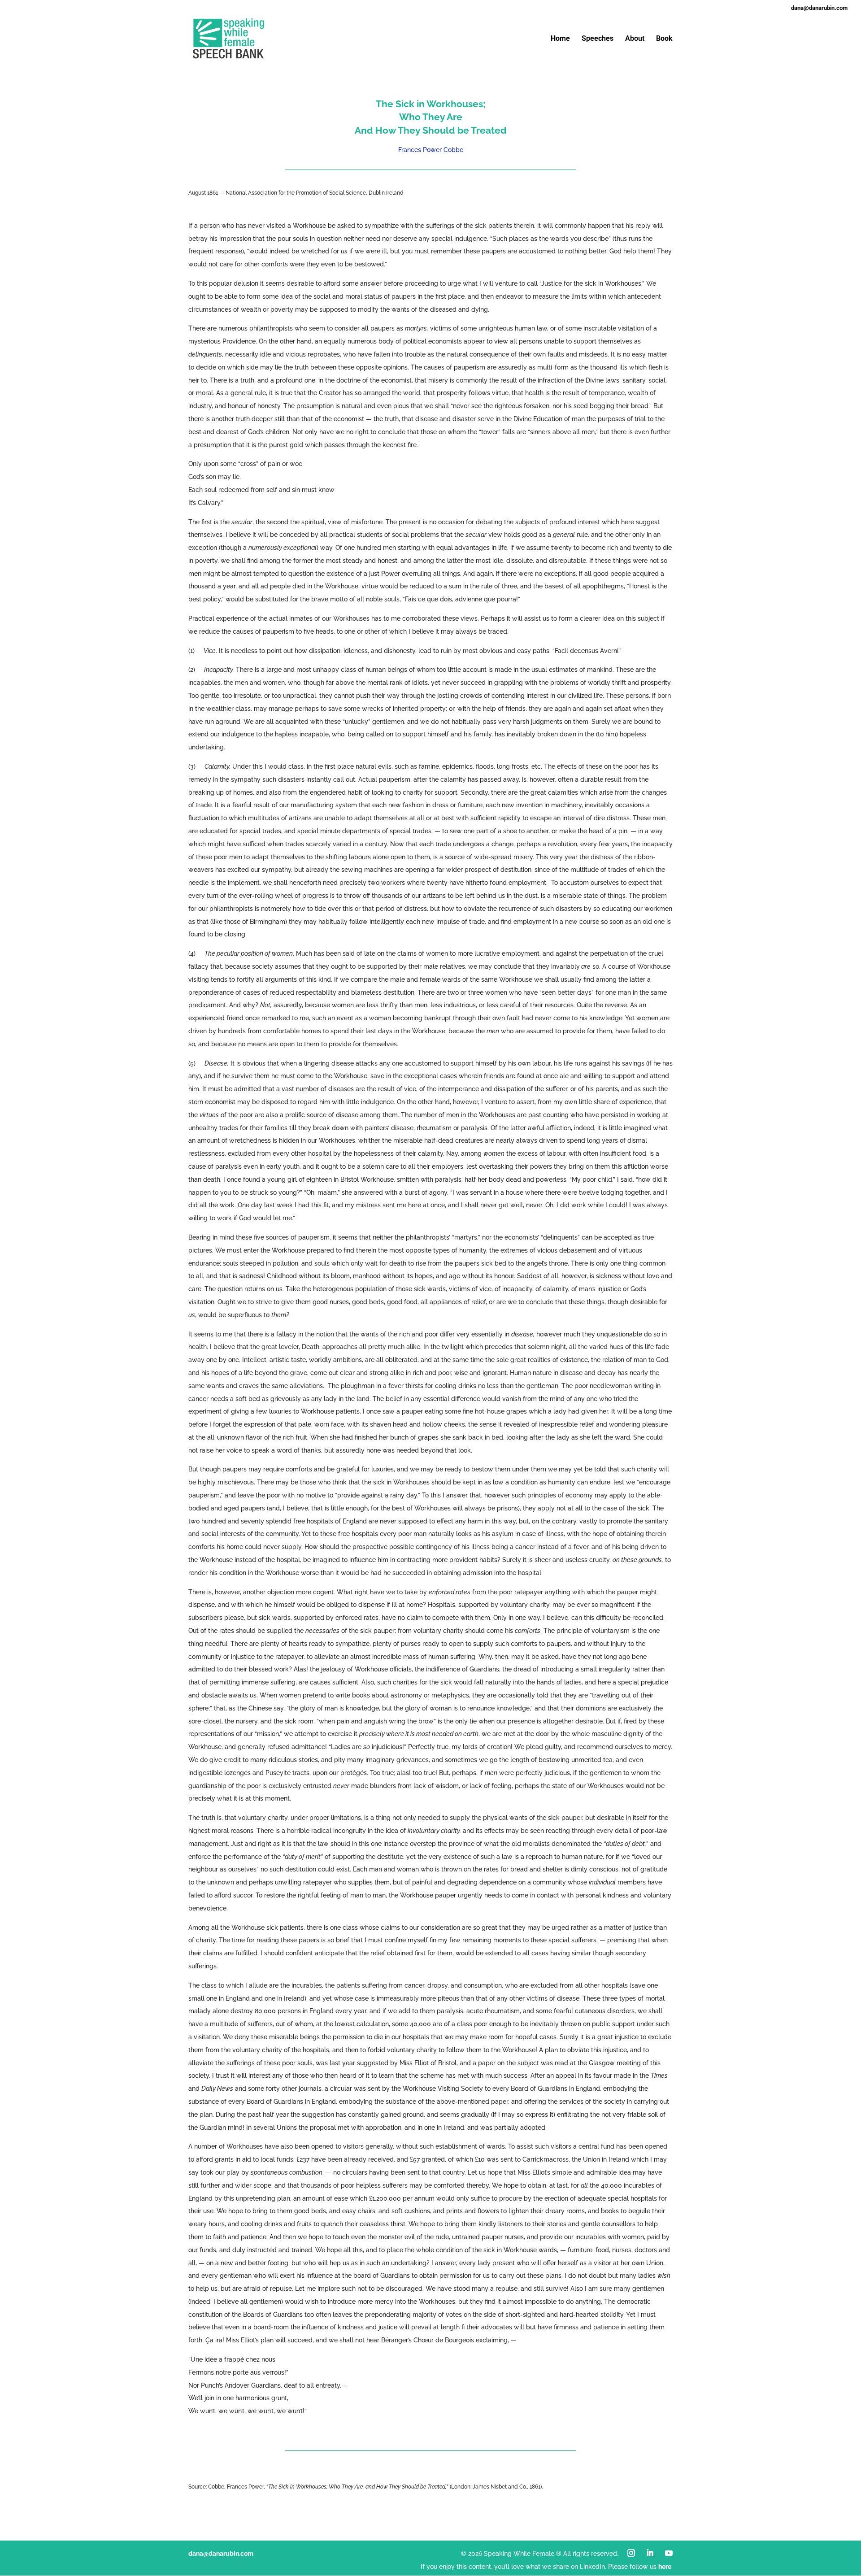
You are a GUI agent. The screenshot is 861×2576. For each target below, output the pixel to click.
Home (560, 39)
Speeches (598, 39)
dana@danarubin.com (221, 2554)
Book (664, 39)
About (635, 39)
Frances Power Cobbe (431, 150)
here (665, 2567)
